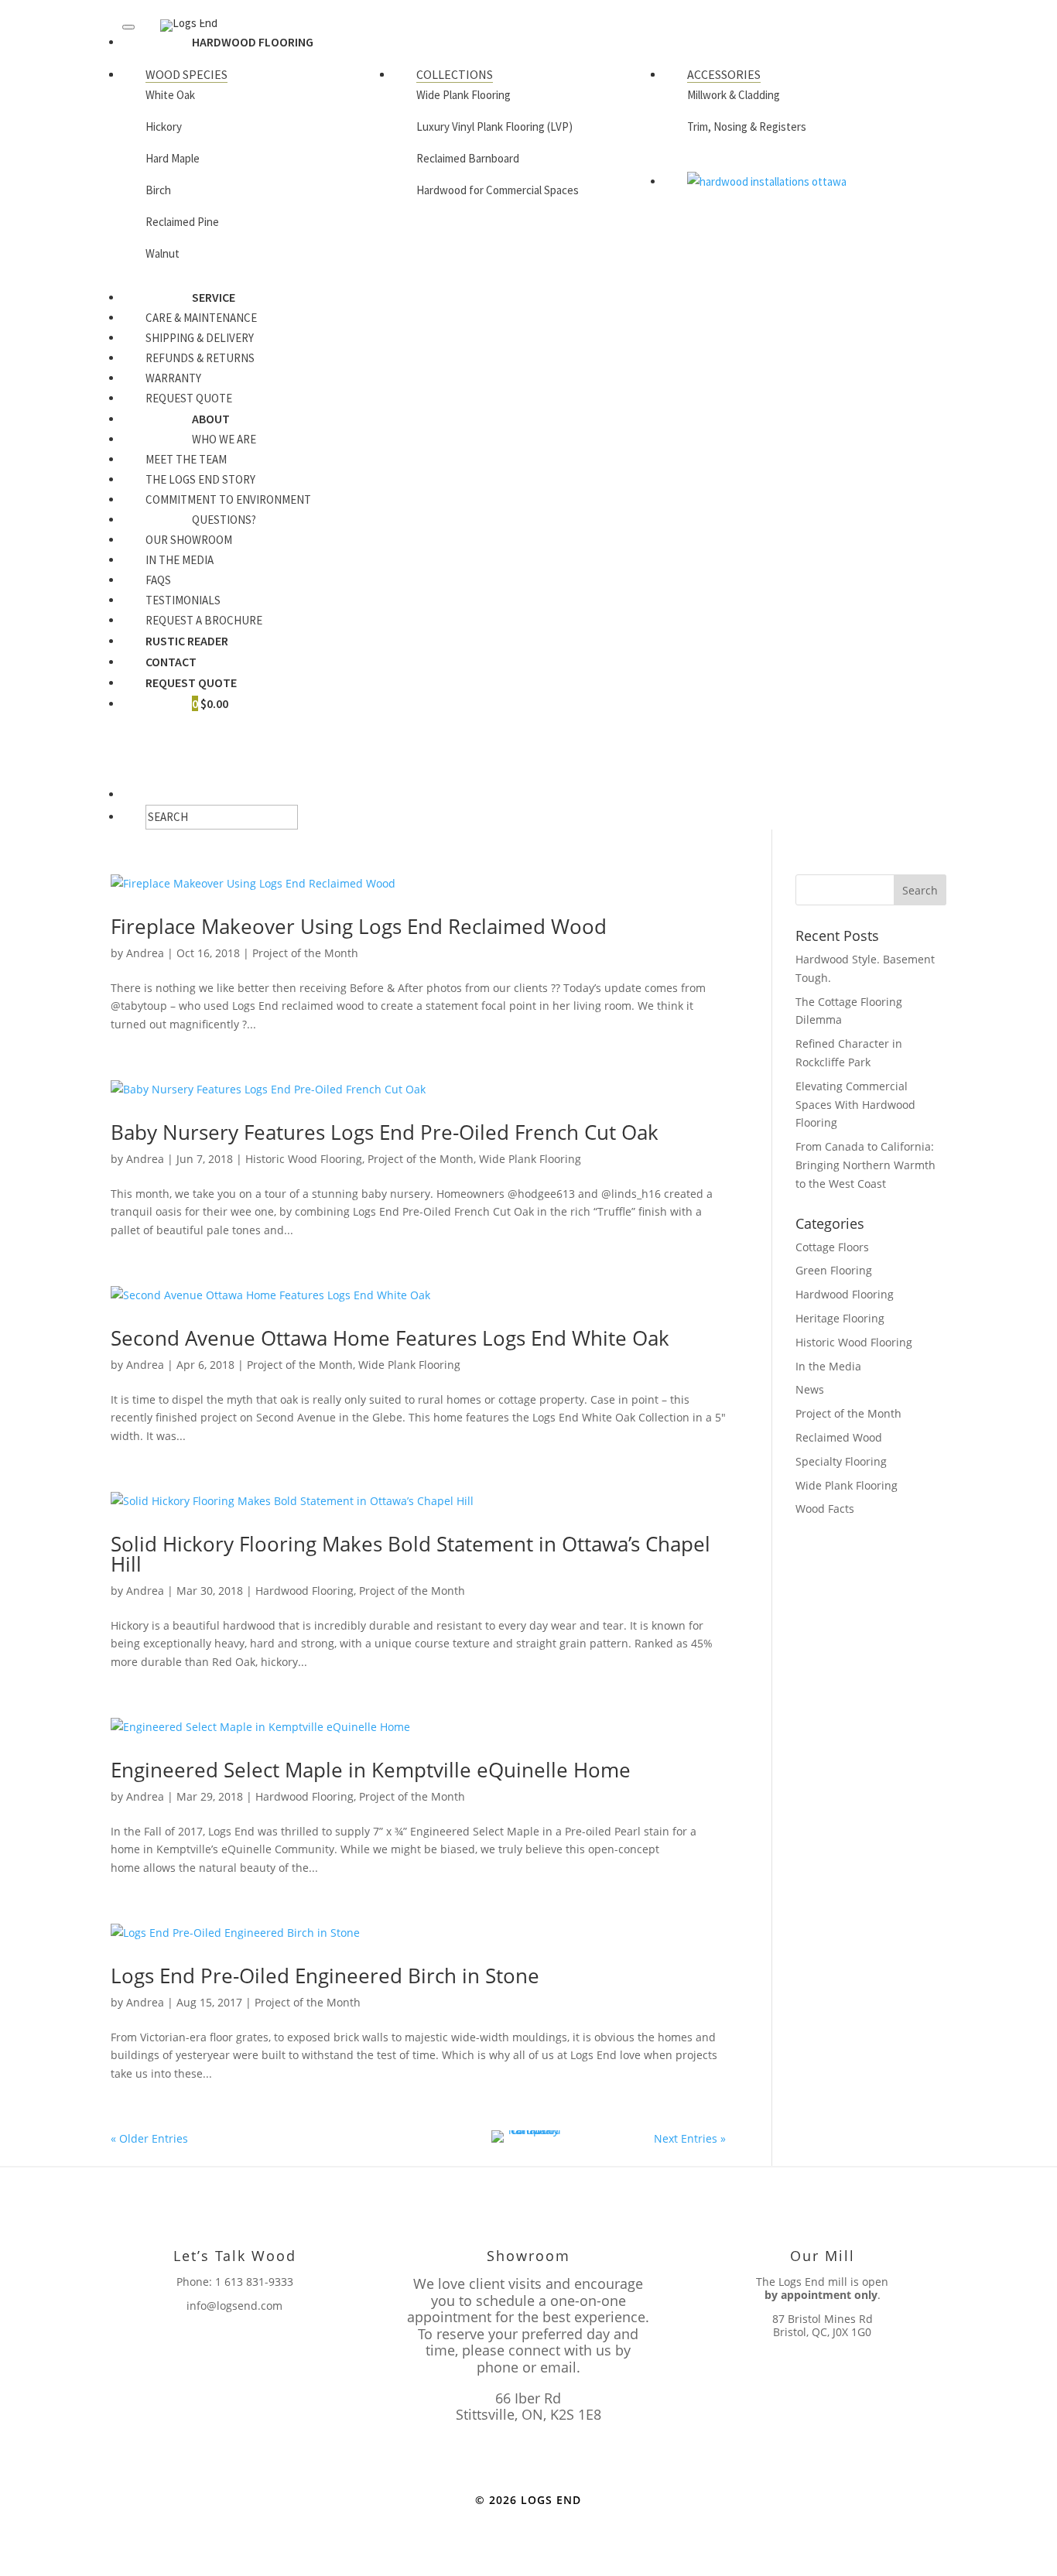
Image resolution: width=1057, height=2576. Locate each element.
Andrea (145, 953)
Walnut (162, 253)
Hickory (164, 127)
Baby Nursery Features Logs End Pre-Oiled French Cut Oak (385, 1132)
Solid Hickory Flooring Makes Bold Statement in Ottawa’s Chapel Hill (410, 1554)
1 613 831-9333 (254, 2282)
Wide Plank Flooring (464, 95)
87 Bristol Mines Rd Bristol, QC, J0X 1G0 (823, 2325)
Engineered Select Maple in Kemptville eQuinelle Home (371, 1770)
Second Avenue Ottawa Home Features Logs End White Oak (390, 1338)
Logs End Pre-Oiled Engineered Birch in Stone (325, 1976)
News (810, 1389)
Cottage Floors (832, 1247)
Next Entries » (690, 2138)
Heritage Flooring (840, 1318)
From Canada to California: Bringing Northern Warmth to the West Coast (865, 1165)
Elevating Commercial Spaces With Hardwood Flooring (855, 1105)
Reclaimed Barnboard (468, 158)
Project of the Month (305, 953)
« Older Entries (149, 2138)
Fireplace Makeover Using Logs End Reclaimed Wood (359, 926)
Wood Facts (825, 1509)
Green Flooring (834, 1270)
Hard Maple (173, 158)
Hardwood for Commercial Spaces (498, 190)
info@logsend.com (234, 2306)
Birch (158, 190)
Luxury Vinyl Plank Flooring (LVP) (494, 127)
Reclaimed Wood (839, 1437)
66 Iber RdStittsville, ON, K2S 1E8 (528, 2407)
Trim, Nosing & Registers (747, 127)
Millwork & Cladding (734, 95)
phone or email (527, 2367)
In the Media (828, 1366)
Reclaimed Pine (182, 222)
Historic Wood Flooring (304, 1159)
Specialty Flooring (841, 1461)
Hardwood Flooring (304, 1591)
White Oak (170, 95)
